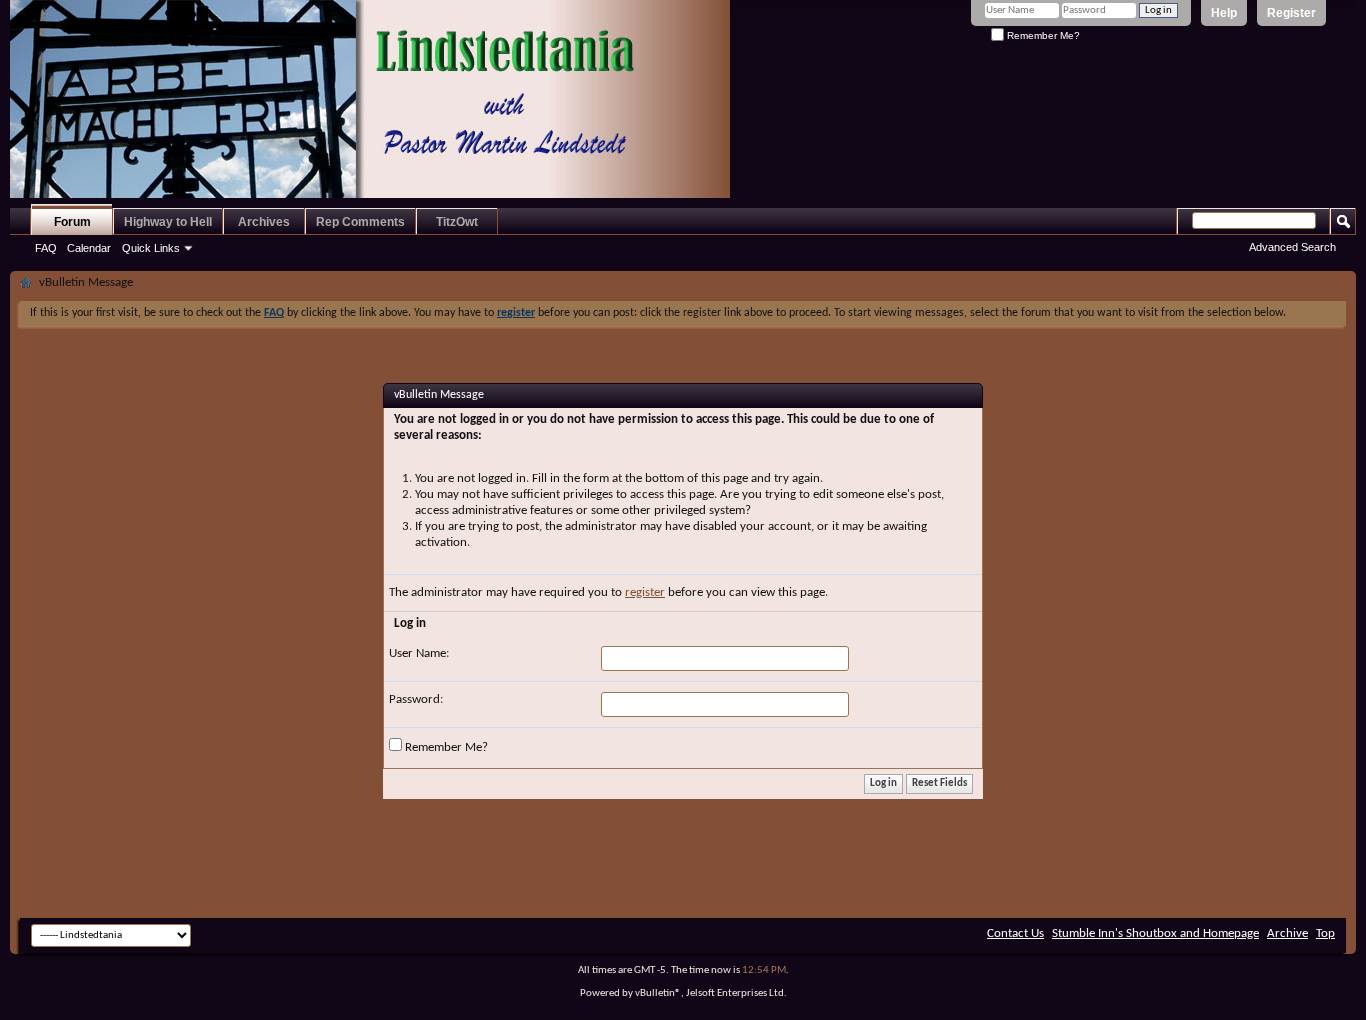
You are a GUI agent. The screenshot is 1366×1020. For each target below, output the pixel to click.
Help (1224, 13)
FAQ (46, 248)
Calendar (89, 248)
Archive (1287, 933)
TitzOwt (457, 222)
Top (1325, 933)
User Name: (419, 653)
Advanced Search (1292, 247)
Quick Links (151, 248)
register (645, 592)
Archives (264, 222)
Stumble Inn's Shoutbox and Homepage (1155, 933)
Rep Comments (360, 222)
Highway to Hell (168, 222)
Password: (416, 699)
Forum (72, 222)
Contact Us (1015, 933)
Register (1291, 13)
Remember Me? (1042, 35)
